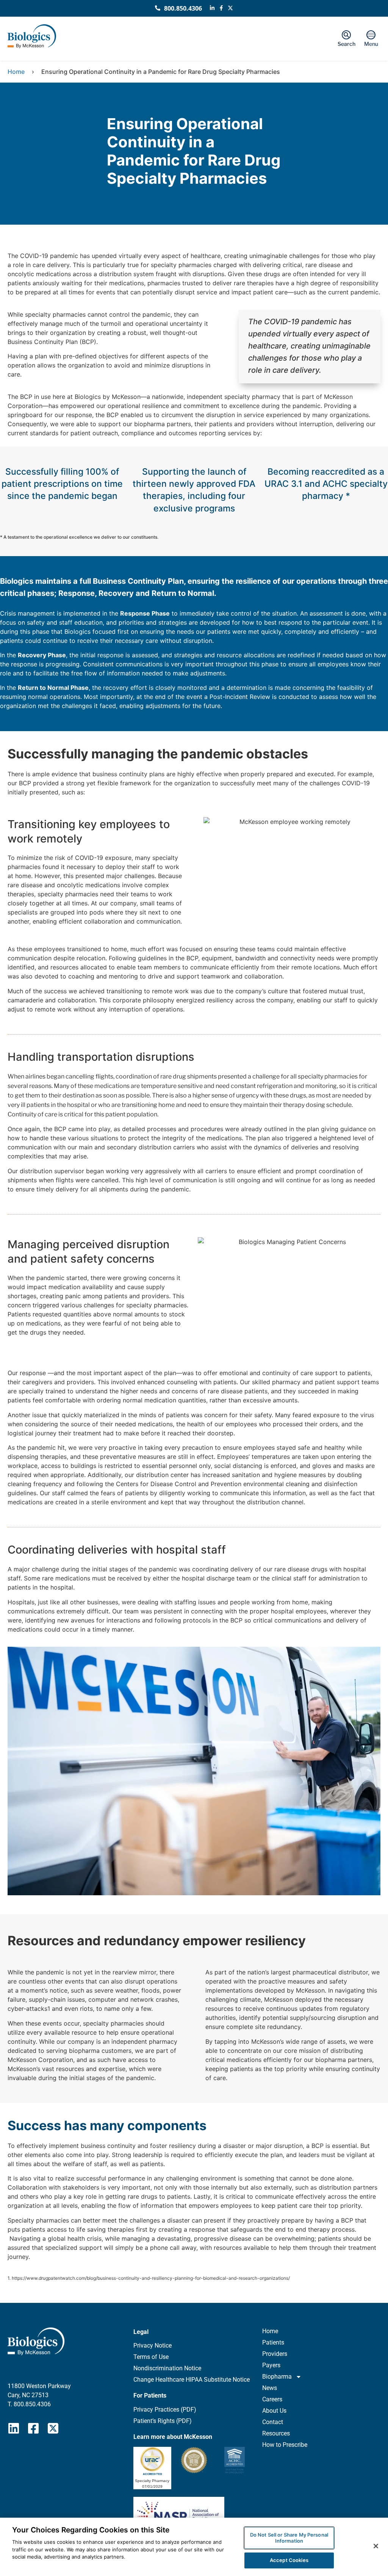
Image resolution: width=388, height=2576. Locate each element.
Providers (275, 2354)
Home (16, 72)
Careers (272, 2399)
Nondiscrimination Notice (167, 2368)
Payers (271, 2365)
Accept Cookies (289, 2560)
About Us (274, 2411)
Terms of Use (151, 2357)
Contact (273, 2422)
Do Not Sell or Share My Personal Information (289, 2538)
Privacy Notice (153, 2345)
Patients (273, 2342)
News (270, 2388)
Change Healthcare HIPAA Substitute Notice (192, 2380)
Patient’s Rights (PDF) (163, 2421)
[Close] (376, 2546)
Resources (276, 2433)
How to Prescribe (285, 2445)
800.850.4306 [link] (32, 2404)
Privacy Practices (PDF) (165, 2410)
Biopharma (277, 2377)
